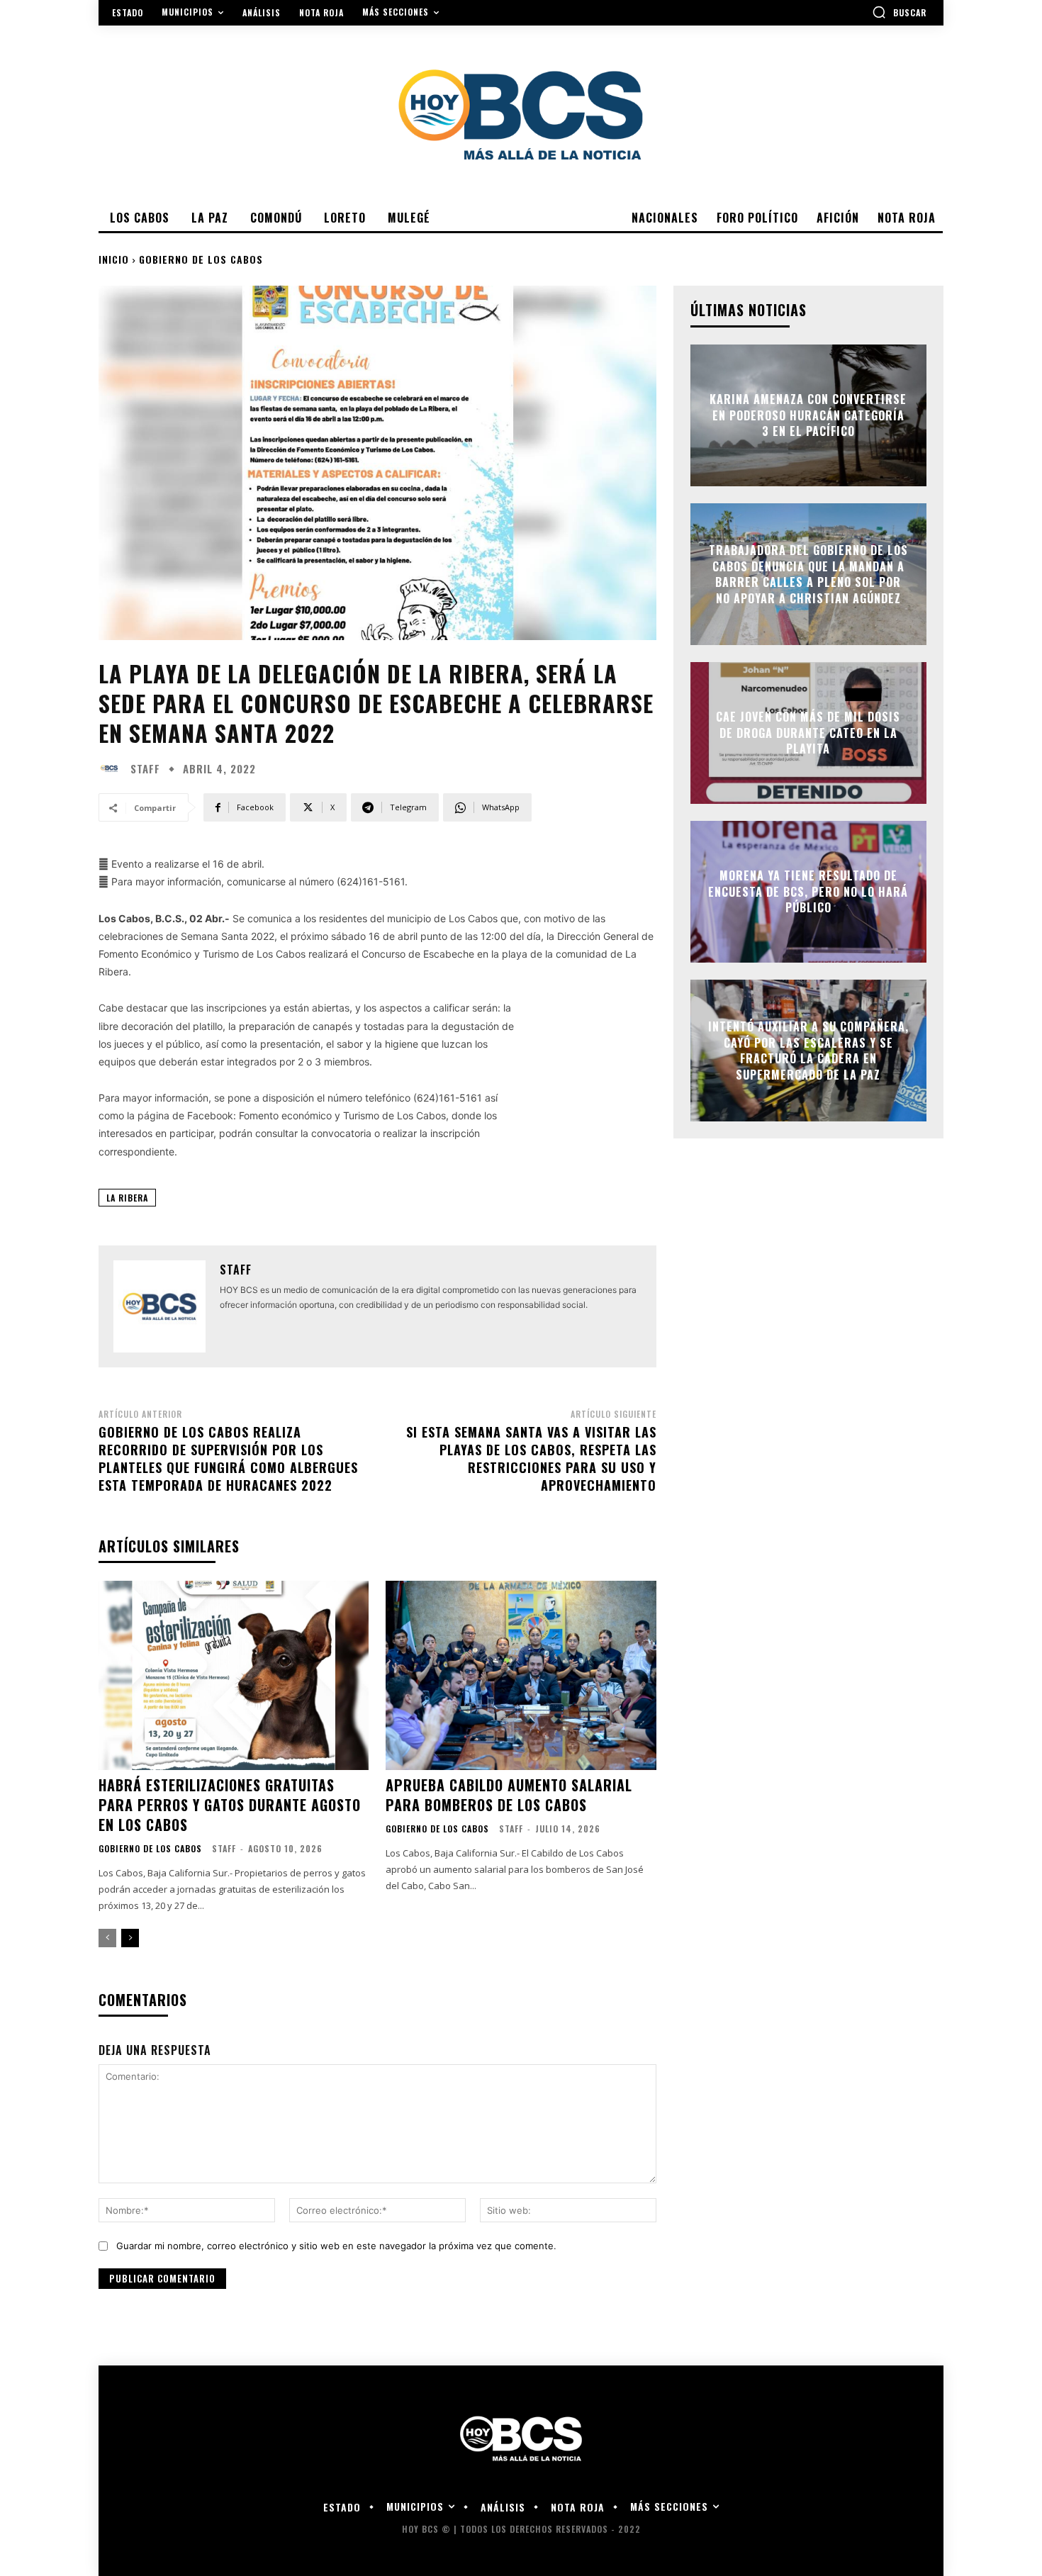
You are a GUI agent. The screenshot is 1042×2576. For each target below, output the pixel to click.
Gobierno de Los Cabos (201, 259)
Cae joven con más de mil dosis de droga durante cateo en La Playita (808, 733)
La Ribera (127, 1198)
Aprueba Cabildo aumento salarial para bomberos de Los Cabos (509, 1795)
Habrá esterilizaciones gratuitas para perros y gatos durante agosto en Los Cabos (230, 1805)
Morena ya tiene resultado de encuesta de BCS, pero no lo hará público (808, 892)
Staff (145, 769)
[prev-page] (107, 1938)
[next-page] (130, 1938)
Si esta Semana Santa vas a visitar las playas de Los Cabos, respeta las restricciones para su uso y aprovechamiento (531, 1459)
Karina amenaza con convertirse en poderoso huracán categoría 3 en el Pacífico (808, 416)
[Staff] (113, 768)
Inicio (114, 259)
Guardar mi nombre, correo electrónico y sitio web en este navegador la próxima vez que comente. (336, 2246)
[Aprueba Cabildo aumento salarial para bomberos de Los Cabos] (521, 1675)
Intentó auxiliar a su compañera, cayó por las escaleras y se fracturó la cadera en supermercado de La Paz (808, 1051)
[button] (899, 12)
